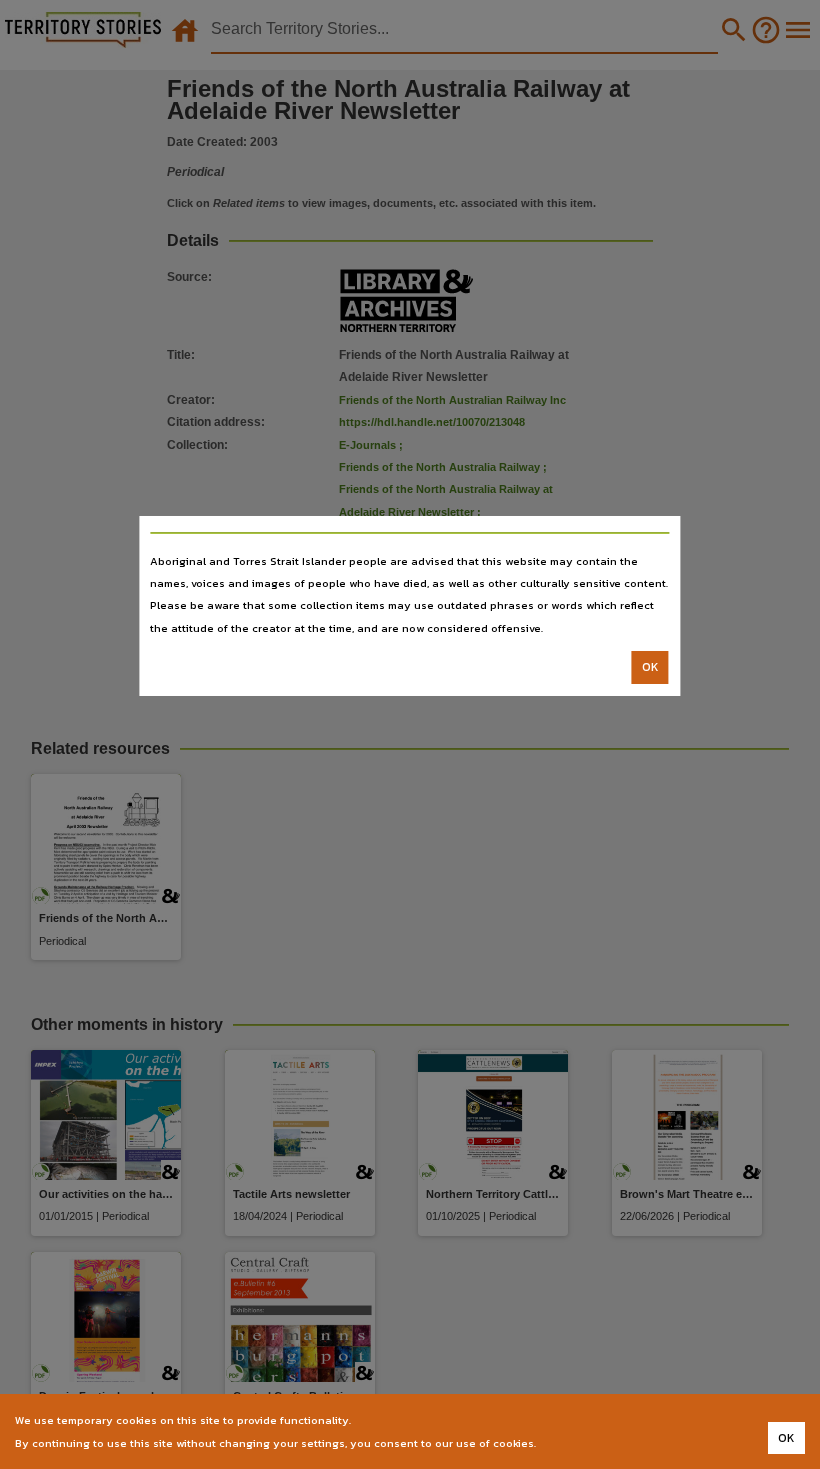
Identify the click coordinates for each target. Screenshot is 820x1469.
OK (650, 667)
